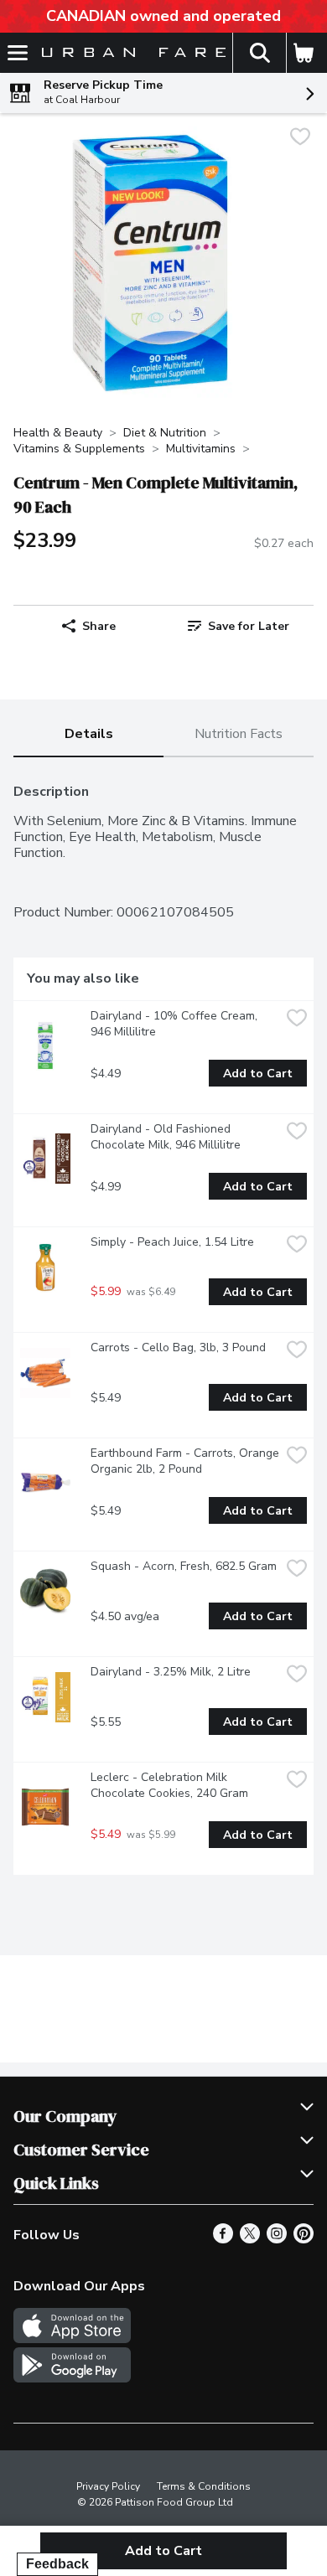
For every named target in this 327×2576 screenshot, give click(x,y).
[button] (259, 53)
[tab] (88, 735)
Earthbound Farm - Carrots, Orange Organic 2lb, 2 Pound (185, 1461)
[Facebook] (223, 2239)
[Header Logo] (130, 53)
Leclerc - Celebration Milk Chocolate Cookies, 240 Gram (169, 1785)
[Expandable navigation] (18, 53)
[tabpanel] (163, 1323)
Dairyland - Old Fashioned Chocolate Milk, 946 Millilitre (166, 1137)
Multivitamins (201, 449)
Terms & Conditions (204, 2486)
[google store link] (72, 2378)
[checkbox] (300, 139)
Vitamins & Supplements (79, 449)
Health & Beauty (58, 433)
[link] (239, 626)
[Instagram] (277, 2239)
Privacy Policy (108, 2486)
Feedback (57, 2564)
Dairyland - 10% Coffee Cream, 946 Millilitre (176, 1024)
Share (99, 626)
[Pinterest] (304, 2239)
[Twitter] (250, 2239)
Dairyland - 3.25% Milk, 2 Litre (171, 1672)
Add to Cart (258, 1074)
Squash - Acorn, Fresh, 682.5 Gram (184, 1566)
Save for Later (249, 626)
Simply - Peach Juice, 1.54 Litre (172, 1242)
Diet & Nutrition (165, 433)
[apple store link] (72, 2339)
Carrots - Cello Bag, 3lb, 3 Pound (178, 1347)
